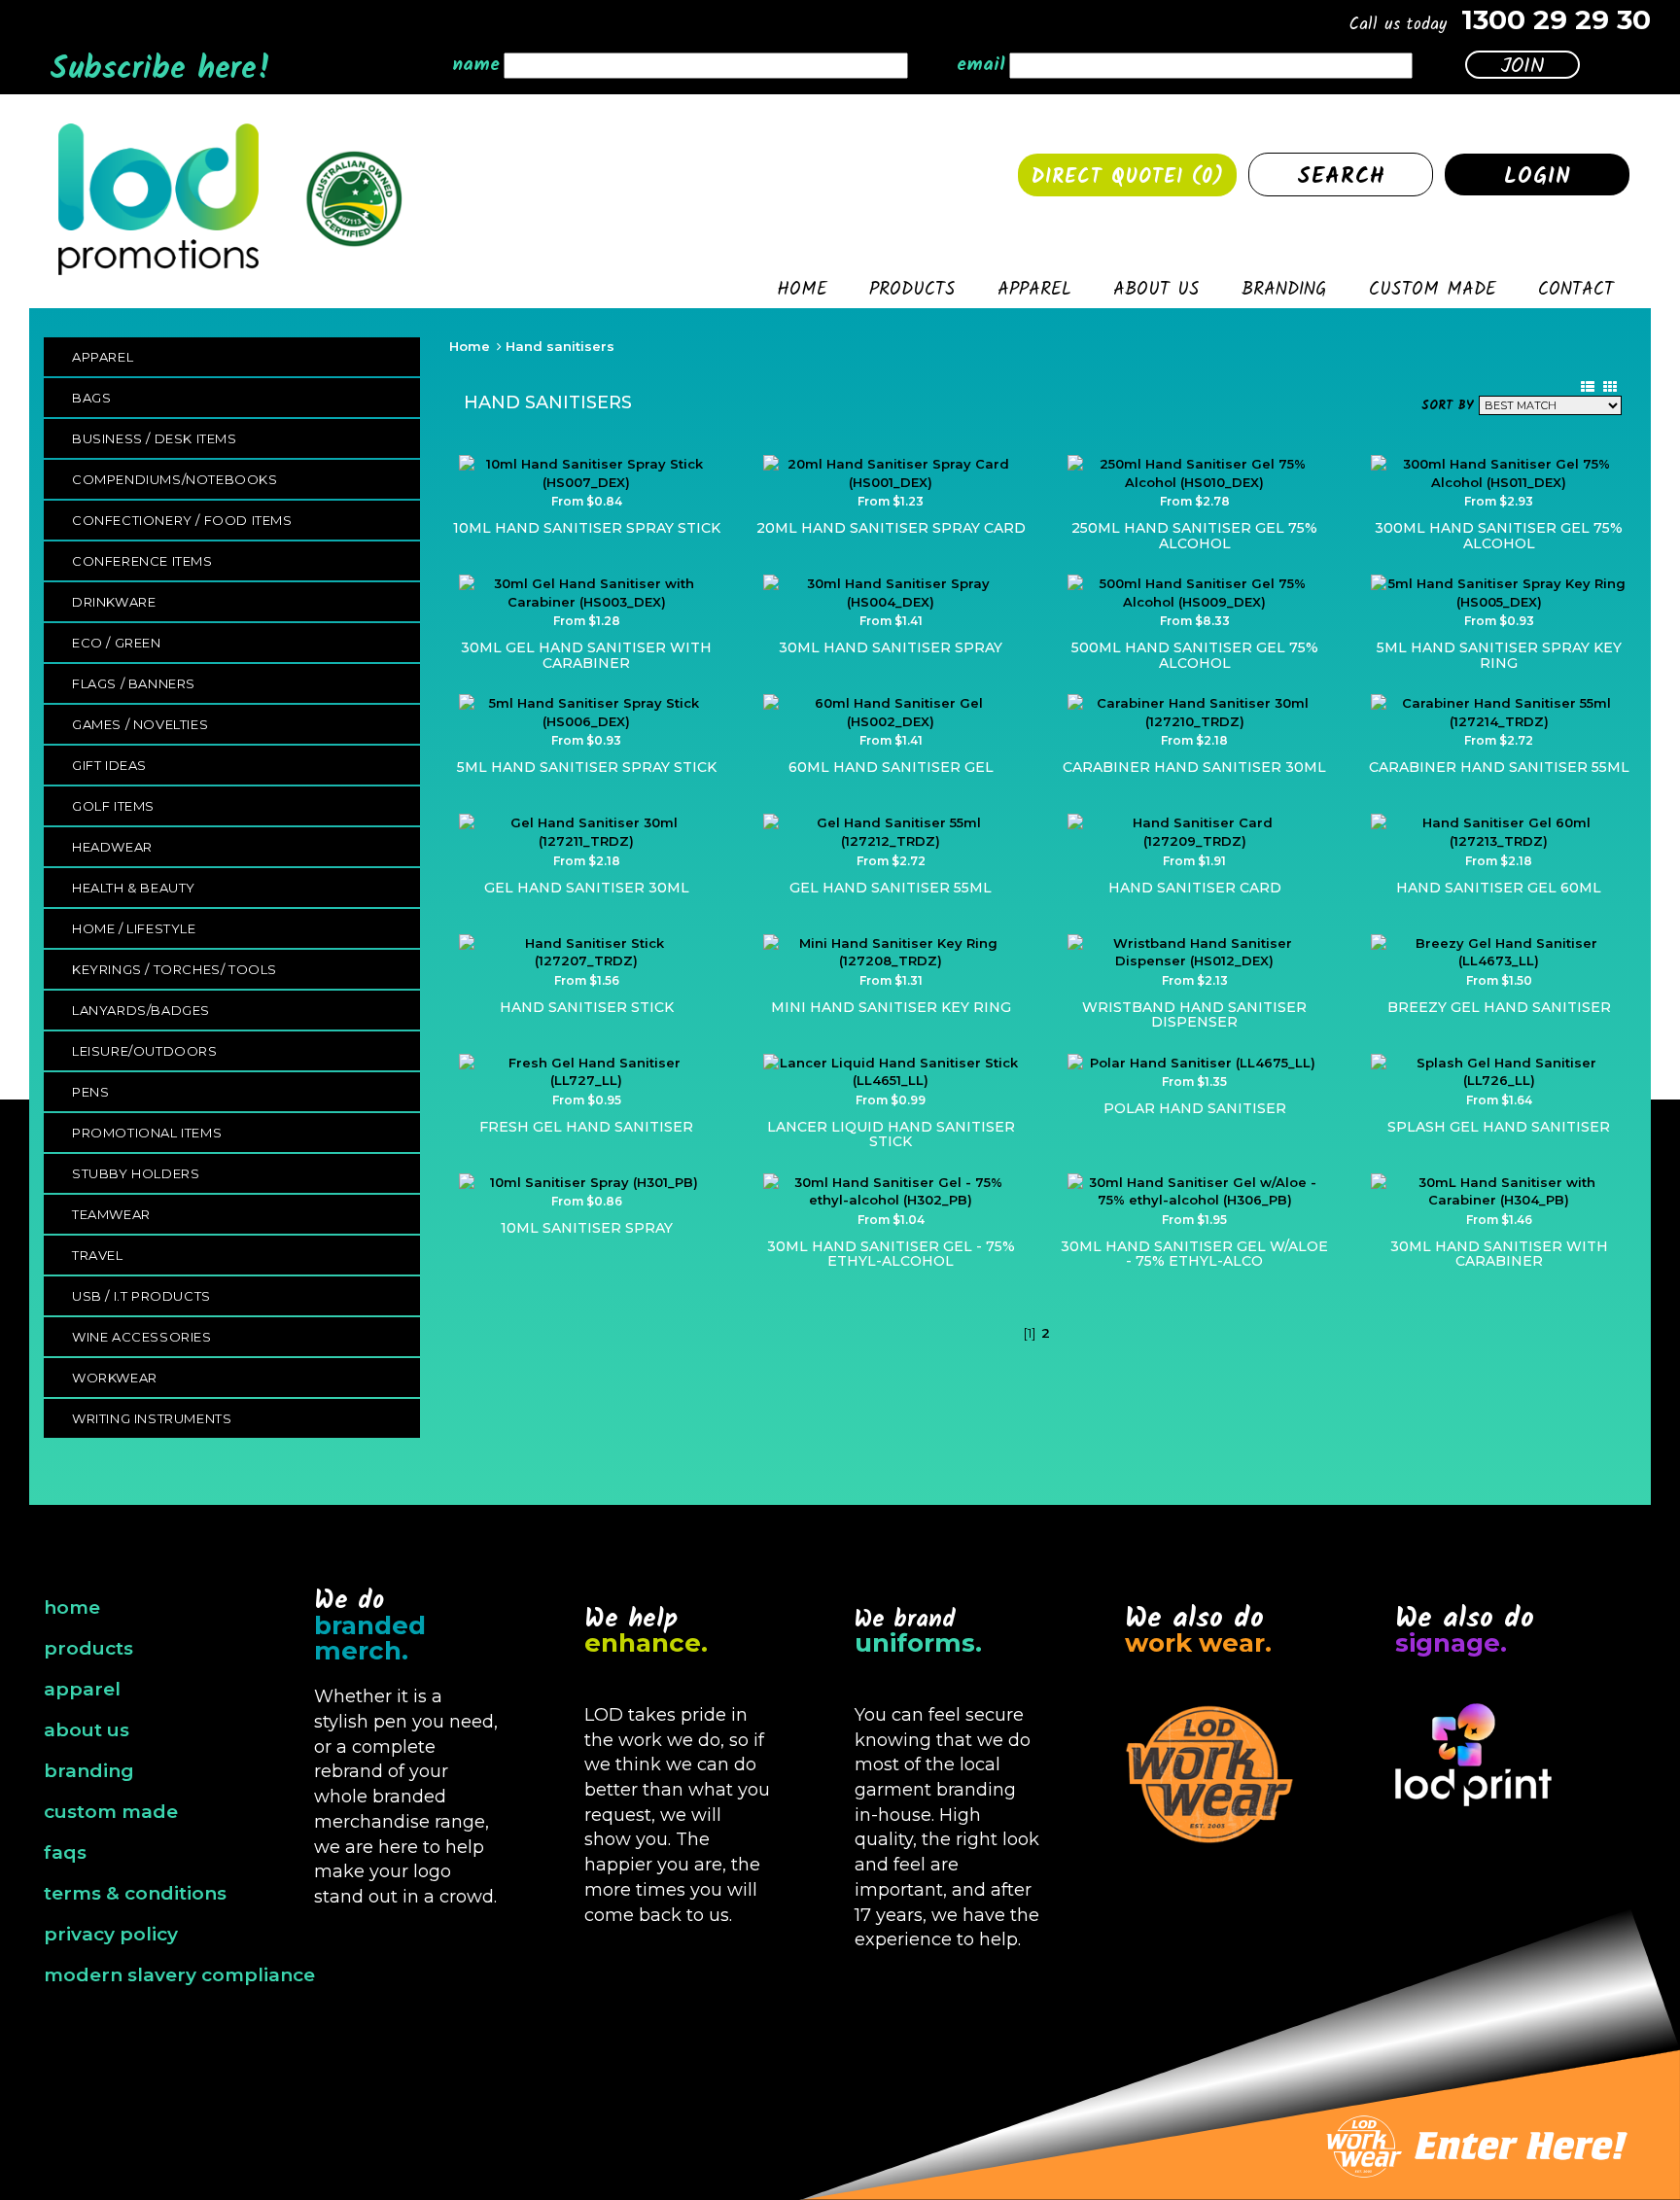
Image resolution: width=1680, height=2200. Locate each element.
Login (1538, 177)
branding (89, 1771)
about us (87, 1730)
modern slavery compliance (179, 1975)
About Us (1156, 293)
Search (1341, 177)
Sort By (1448, 407)
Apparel (1034, 293)
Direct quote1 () (1128, 178)
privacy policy (111, 1934)
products (88, 1648)
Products (912, 293)
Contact (1576, 293)
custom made (111, 1812)
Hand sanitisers (560, 346)
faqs (65, 1852)
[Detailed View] (1588, 387)
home (72, 1607)
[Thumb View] (1610, 387)
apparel (82, 1689)
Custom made (1433, 293)
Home (802, 293)
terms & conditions (135, 1893)
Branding (1284, 293)
